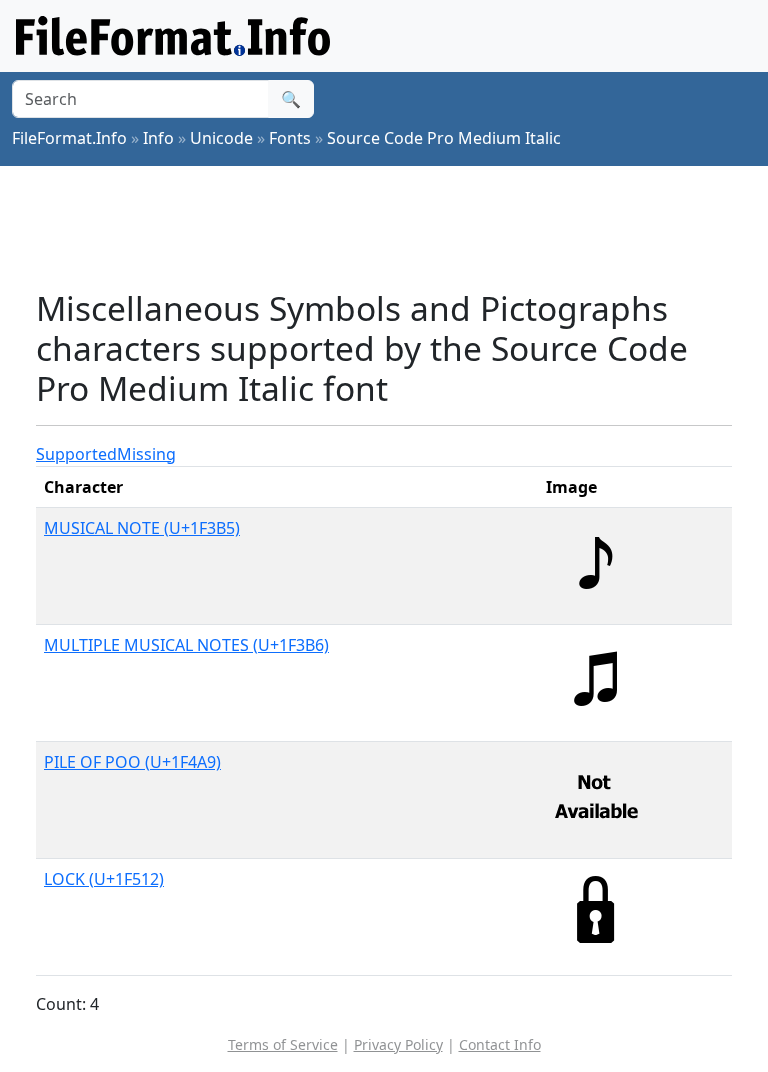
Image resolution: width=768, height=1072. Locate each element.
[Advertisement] (400, 227)
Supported (76, 454)
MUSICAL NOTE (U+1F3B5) (142, 528)
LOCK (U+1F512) (104, 879)
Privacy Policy (398, 1044)
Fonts (290, 138)
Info (158, 138)
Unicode (221, 138)
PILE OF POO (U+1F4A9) (132, 762)
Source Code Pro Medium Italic (444, 138)
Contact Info (500, 1044)
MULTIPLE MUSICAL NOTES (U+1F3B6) (186, 645)
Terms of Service (283, 1044)
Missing (146, 454)
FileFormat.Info (69, 138)
